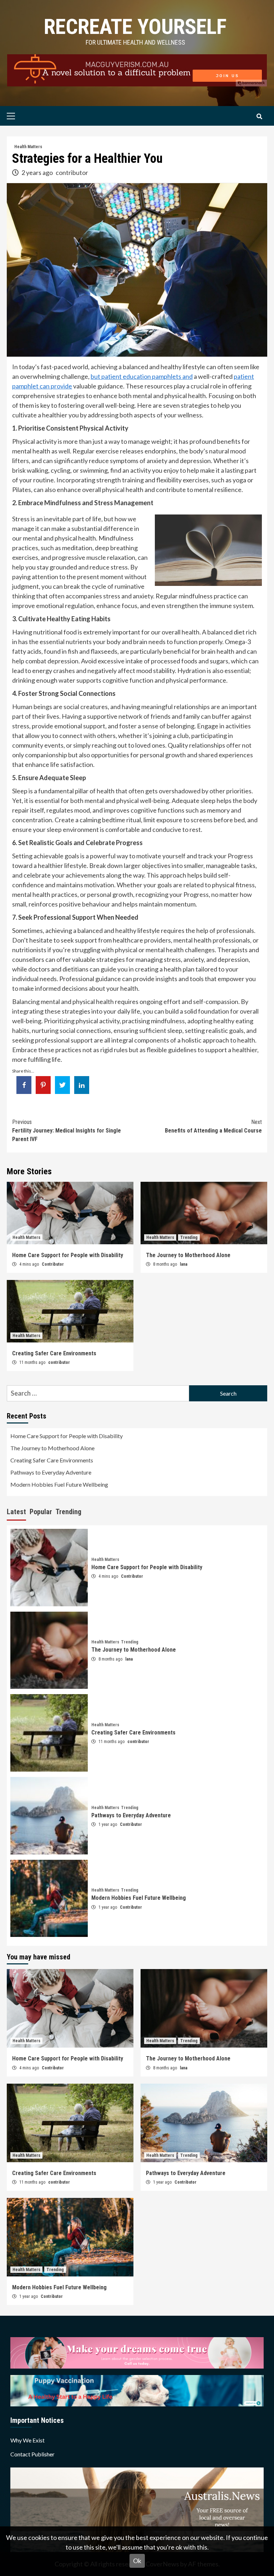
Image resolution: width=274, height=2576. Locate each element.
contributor (72, 172)
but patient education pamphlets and (142, 376)
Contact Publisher (32, 2454)
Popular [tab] (41, 1512)
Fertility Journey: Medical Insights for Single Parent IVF (67, 1131)
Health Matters (28, 147)
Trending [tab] (68, 1512)
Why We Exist (27, 2440)
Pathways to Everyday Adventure (51, 1472)
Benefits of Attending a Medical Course (213, 1126)
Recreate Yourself (135, 27)
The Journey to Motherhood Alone (188, 1255)
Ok (137, 2561)
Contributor (53, 1264)
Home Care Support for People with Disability (68, 1255)
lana (184, 1264)
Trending (189, 1237)
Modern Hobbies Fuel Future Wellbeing (59, 1484)
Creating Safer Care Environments (54, 1353)
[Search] (259, 117)
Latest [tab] (16, 1512)
